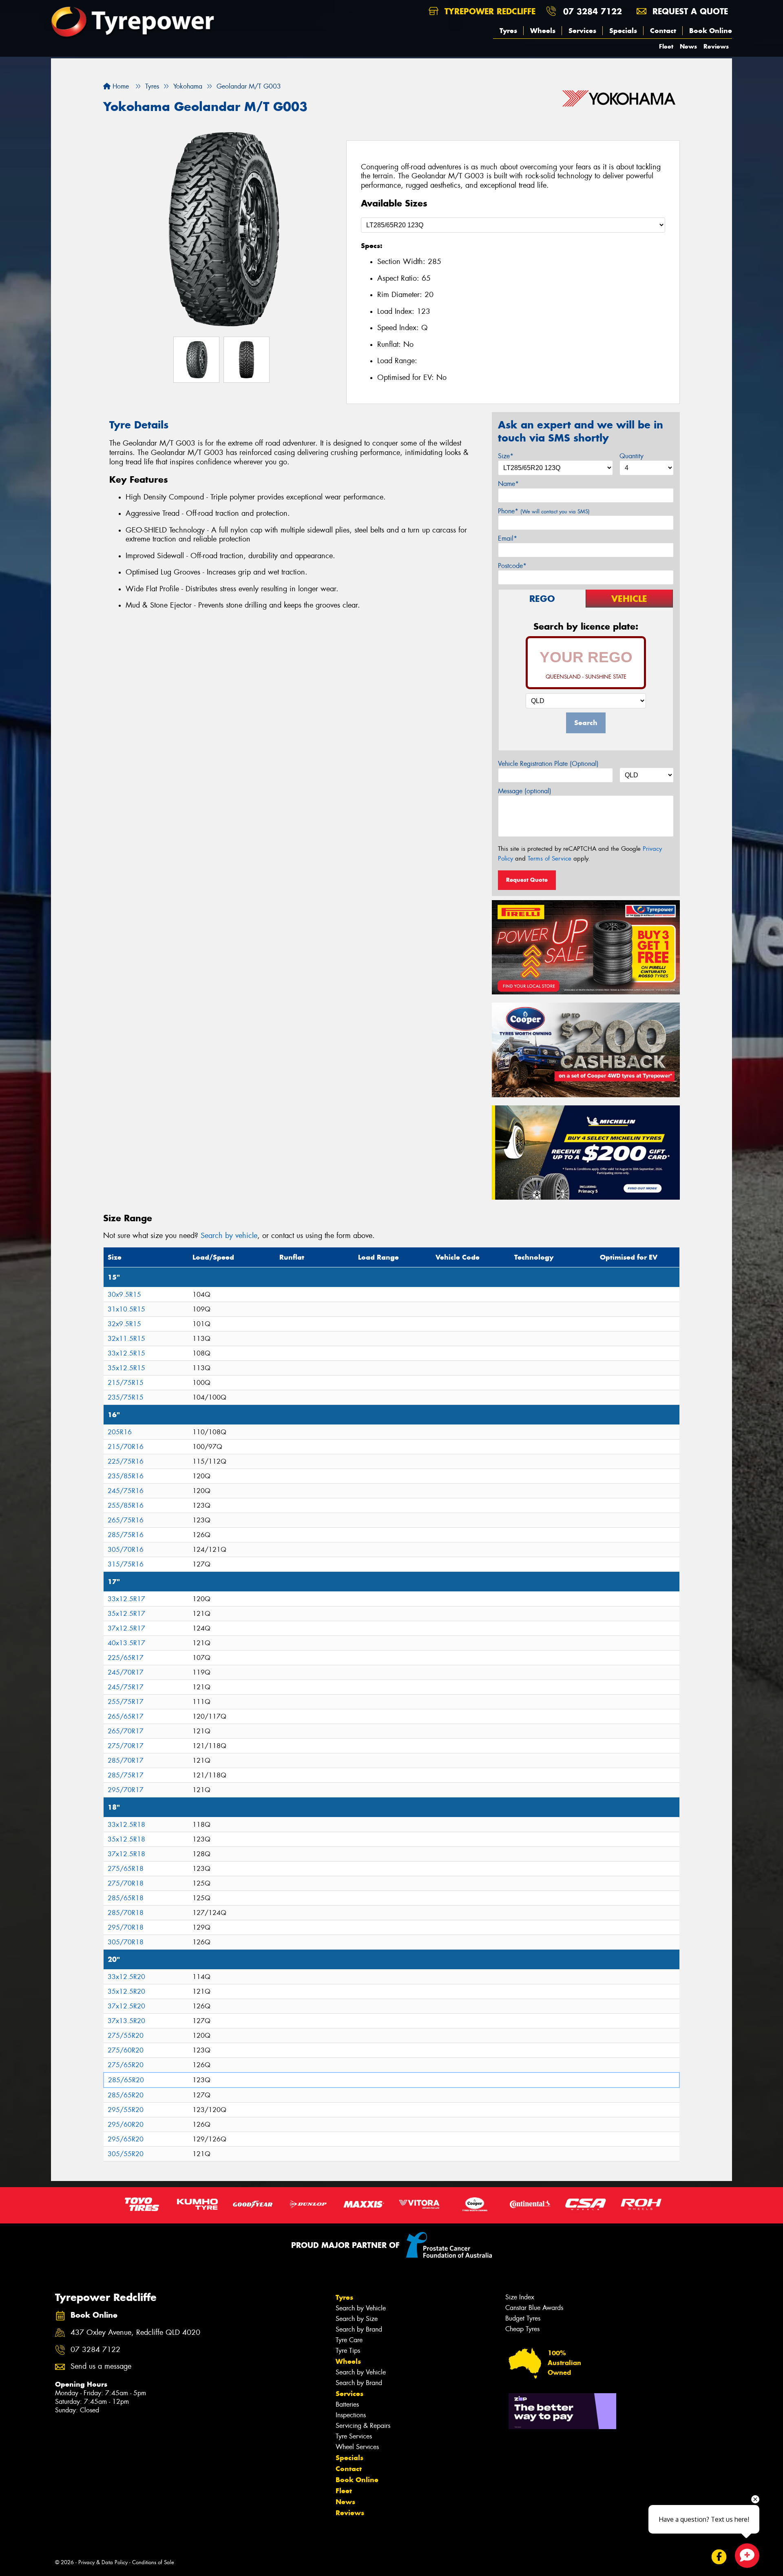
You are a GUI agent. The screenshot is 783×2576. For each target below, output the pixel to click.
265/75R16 (126, 1520)
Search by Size (357, 2319)
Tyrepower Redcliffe (489, 11)
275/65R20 (126, 2065)
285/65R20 (126, 2080)
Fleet (666, 46)
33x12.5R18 (126, 1825)
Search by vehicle (229, 1236)
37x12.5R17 (126, 1628)
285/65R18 (126, 1898)
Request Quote (527, 880)
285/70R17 (126, 1761)
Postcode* (512, 566)
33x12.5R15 (126, 1353)
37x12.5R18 (126, 1854)
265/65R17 (126, 1716)
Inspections (351, 2415)
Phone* (544, 511)
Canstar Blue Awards (534, 2308)
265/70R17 (126, 1731)
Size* (506, 456)
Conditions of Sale (153, 2562)
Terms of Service (550, 859)
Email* (508, 538)
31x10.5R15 (126, 1309)
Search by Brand (359, 2329)
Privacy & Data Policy (103, 2562)
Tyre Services (354, 2436)
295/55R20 (126, 2110)
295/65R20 (126, 2139)
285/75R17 (126, 1775)
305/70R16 (126, 1550)
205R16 (120, 1432)
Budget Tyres (523, 2318)
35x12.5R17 (126, 1614)
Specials (623, 31)
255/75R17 (126, 1702)
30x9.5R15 (124, 1295)
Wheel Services (357, 2447)
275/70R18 (126, 1883)
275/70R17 (126, 1746)
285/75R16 (126, 1535)
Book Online (711, 31)
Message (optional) (525, 791)
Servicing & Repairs (363, 2426)
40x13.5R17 (126, 1643)
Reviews (716, 46)
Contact (663, 31)
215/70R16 (126, 1447)
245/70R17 (126, 1672)
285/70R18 (126, 1913)
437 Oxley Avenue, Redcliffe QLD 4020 (135, 2333)
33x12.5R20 (126, 1977)
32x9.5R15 (124, 1324)
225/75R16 (126, 1461)
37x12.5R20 (126, 2006)
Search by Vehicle (361, 2308)
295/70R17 (126, 1790)
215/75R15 (126, 1383)
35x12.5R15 (126, 1368)
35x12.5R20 (126, 1991)
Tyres (508, 31)
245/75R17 (126, 1687)
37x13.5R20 (126, 2021)
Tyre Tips (348, 2351)
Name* (508, 484)
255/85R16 (126, 1505)
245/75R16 (126, 1491)
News (688, 46)
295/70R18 (126, 1927)
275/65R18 (126, 1869)
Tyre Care (349, 2340)
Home (120, 86)
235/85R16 (126, 1476)
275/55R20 (126, 2036)
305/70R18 (126, 1942)
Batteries (347, 2404)
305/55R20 (126, 2154)
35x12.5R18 (126, 1839)
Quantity (631, 456)
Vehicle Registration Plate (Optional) (548, 764)
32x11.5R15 (126, 1339)
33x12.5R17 (126, 1599)
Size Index (520, 2297)
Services (582, 31)
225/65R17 (126, 1658)
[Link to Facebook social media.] (719, 2557)
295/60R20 (126, 2124)
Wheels (543, 31)
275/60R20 (126, 2050)
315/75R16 (126, 1564)
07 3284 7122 (593, 11)
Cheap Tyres (522, 2329)
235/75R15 (126, 1397)
